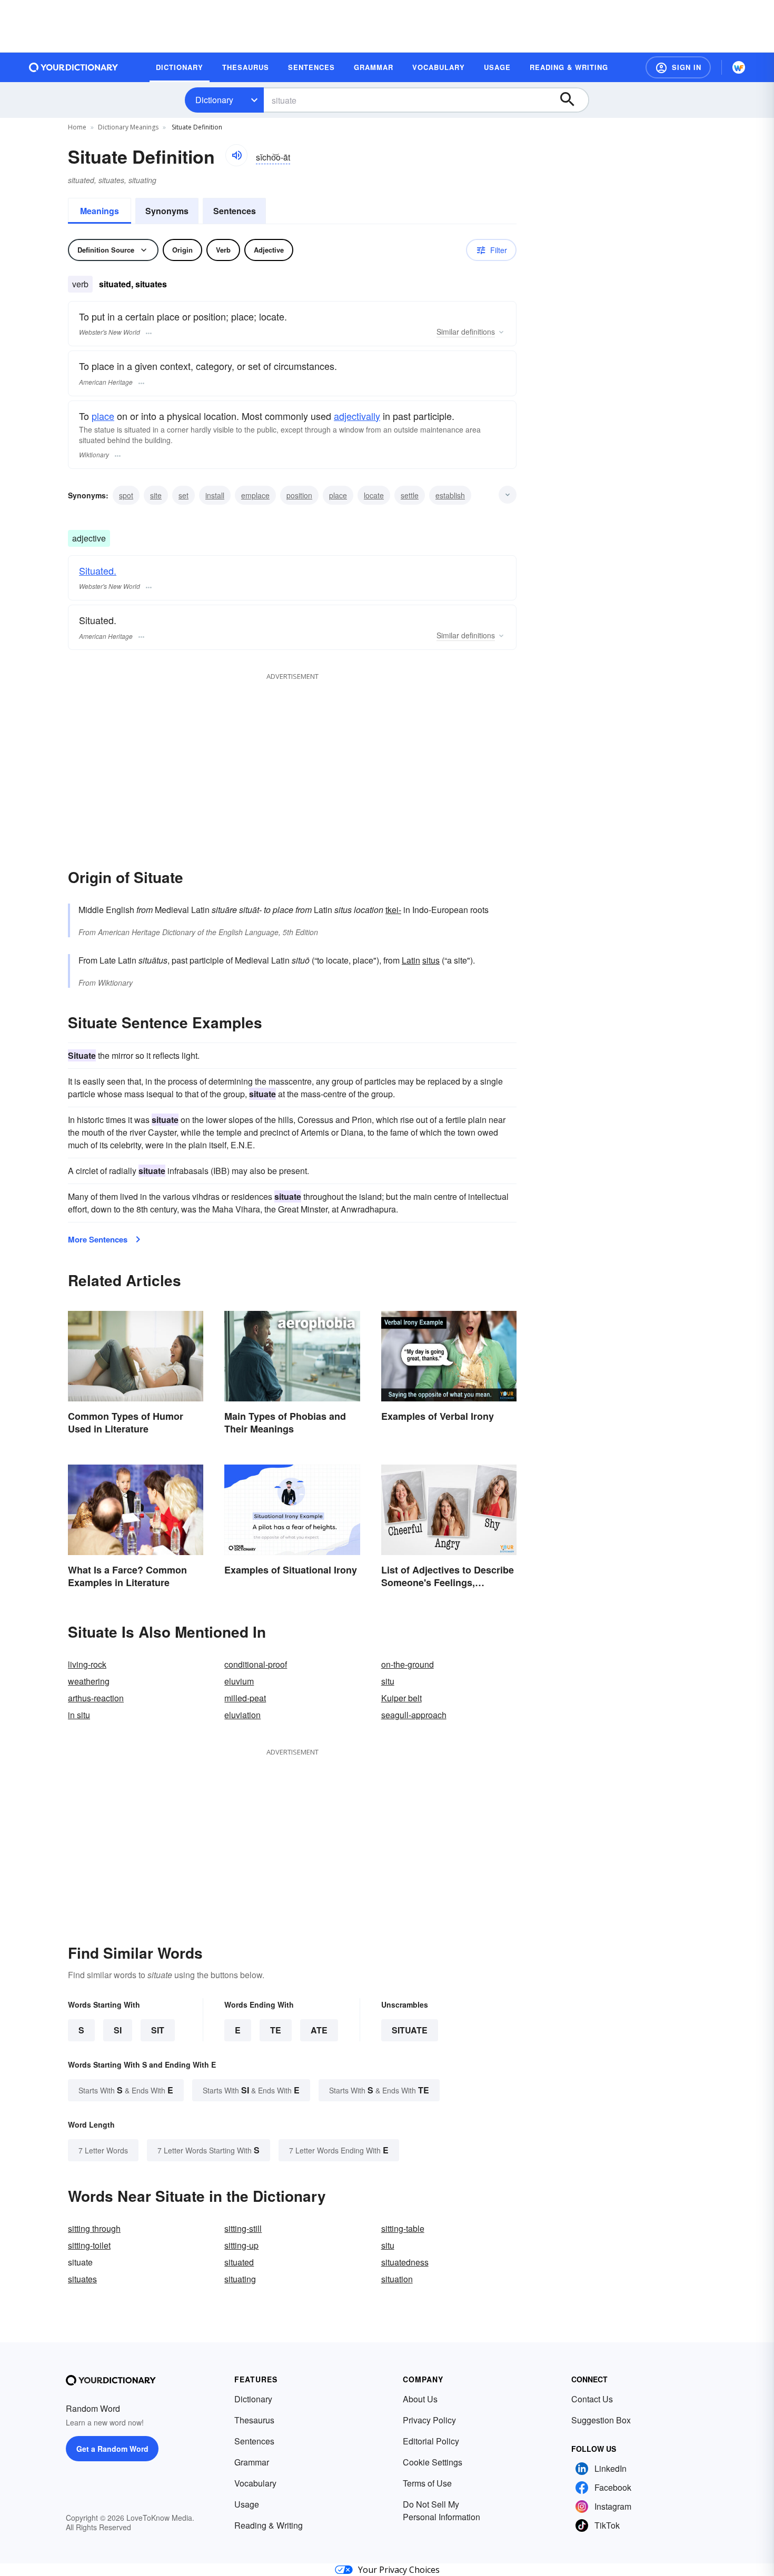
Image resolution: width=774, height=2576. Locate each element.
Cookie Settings (433, 2462)
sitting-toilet (89, 2245)
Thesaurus (254, 2420)
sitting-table (403, 2228)
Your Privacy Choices (399, 2570)
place (103, 416)
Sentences (235, 211)
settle (410, 495)
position (299, 495)
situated (239, 2262)
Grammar (252, 2462)
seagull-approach (414, 1715)
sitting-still (243, 2228)
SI (118, 2030)
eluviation (242, 1715)
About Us (420, 2399)
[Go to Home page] (74, 67)
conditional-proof (256, 1664)
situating (240, 2279)
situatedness (405, 2262)
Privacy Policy (429, 2420)
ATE (319, 2030)
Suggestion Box (601, 2420)
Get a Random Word (112, 2449)
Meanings (100, 211)
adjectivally (357, 416)
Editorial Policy (431, 2441)
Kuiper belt (401, 1698)
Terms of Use (427, 2483)
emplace (255, 495)
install (215, 495)
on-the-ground (408, 1664)
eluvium (239, 1681)
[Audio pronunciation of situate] (236, 155)
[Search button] (572, 100)
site (156, 495)
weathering (89, 1681)
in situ (79, 1715)
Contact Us (592, 2399)
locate (374, 495)
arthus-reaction (96, 1698)
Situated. (98, 570)
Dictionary (214, 100)
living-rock (87, 1664)
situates (82, 2279)
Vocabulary (255, 2483)
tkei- (393, 910)
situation (397, 2279)
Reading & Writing (269, 2525)
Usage (247, 2504)
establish (450, 495)
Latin (411, 960)
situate (410, 2030)
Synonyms (167, 211)
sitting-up (241, 2245)
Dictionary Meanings (128, 127)
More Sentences (98, 1239)
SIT (158, 2030)
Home (77, 127)
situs (431, 960)
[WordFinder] (739, 67)
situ (388, 1681)
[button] (678, 67)
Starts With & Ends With (126, 2090)
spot (126, 495)
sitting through (94, 2228)
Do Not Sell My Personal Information (441, 2510)
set (183, 495)
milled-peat (245, 1698)
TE (276, 2030)
